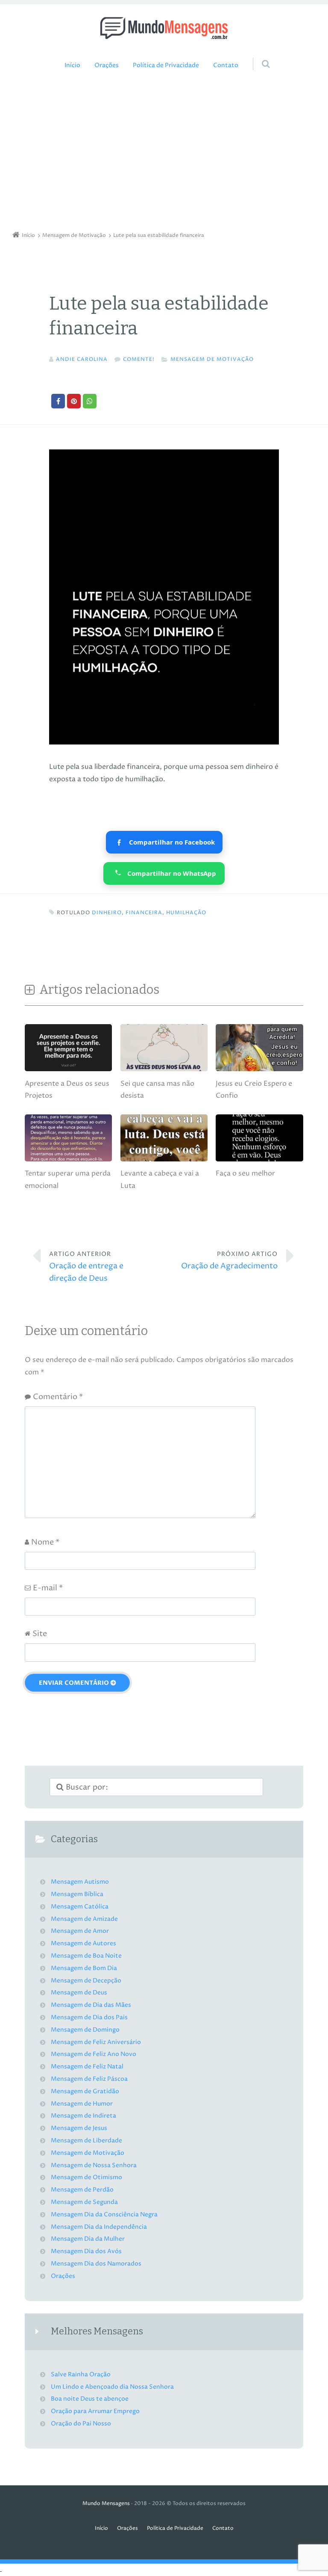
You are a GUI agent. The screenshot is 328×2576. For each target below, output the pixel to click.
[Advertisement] (164, 153)
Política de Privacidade (166, 65)
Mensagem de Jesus (79, 2128)
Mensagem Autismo (80, 1882)
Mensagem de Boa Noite (86, 1956)
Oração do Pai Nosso (81, 2424)
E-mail (48, 1588)
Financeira (144, 913)
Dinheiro (107, 913)
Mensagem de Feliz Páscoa (89, 2079)
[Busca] (258, 56)
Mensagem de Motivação (212, 359)
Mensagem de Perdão (82, 2190)
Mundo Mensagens (106, 2504)
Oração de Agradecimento (229, 1261)
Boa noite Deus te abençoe (90, 2399)
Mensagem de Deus (79, 1993)
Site (40, 1634)
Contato (226, 65)
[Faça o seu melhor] (259, 1161)
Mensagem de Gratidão (85, 2092)
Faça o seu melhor (245, 1173)
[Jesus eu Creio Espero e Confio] (259, 1071)
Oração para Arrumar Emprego (95, 2411)
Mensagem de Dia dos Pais (89, 2018)
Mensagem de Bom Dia (84, 1968)
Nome (45, 1542)
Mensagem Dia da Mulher (88, 2239)
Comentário (58, 1397)
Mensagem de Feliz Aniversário (96, 2042)
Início (72, 65)
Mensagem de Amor (80, 1931)
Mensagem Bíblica (77, 1894)
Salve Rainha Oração (81, 2375)
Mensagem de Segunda (84, 2202)
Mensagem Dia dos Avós (86, 2251)
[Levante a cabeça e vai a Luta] (164, 1161)
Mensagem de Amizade (84, 1919)
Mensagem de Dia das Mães (91, 2005)
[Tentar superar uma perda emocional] (68, 1161)
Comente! (139, 359)
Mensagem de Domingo (85, 2030)
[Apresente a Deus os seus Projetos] (68, 1071)
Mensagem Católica (80, 1907)
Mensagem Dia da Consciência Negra (104, 2215)
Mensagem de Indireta (83, 2116)
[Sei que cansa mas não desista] (164, 1071)
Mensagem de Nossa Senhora (94, 2165)
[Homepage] (164, 28)
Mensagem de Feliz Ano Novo (94, 2054)
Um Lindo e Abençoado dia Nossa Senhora (112, 2387)
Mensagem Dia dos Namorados (96, 2264)
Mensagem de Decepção (86, 1981)
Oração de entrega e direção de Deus (86, 1267)
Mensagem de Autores (83, 1944)
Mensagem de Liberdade (86, 2141)
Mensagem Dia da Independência (99, 2227)
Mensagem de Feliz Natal (87, 2067)
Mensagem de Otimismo (86, 2177)
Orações (107, 65)
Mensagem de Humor (82, 2104)
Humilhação (186, 913)
